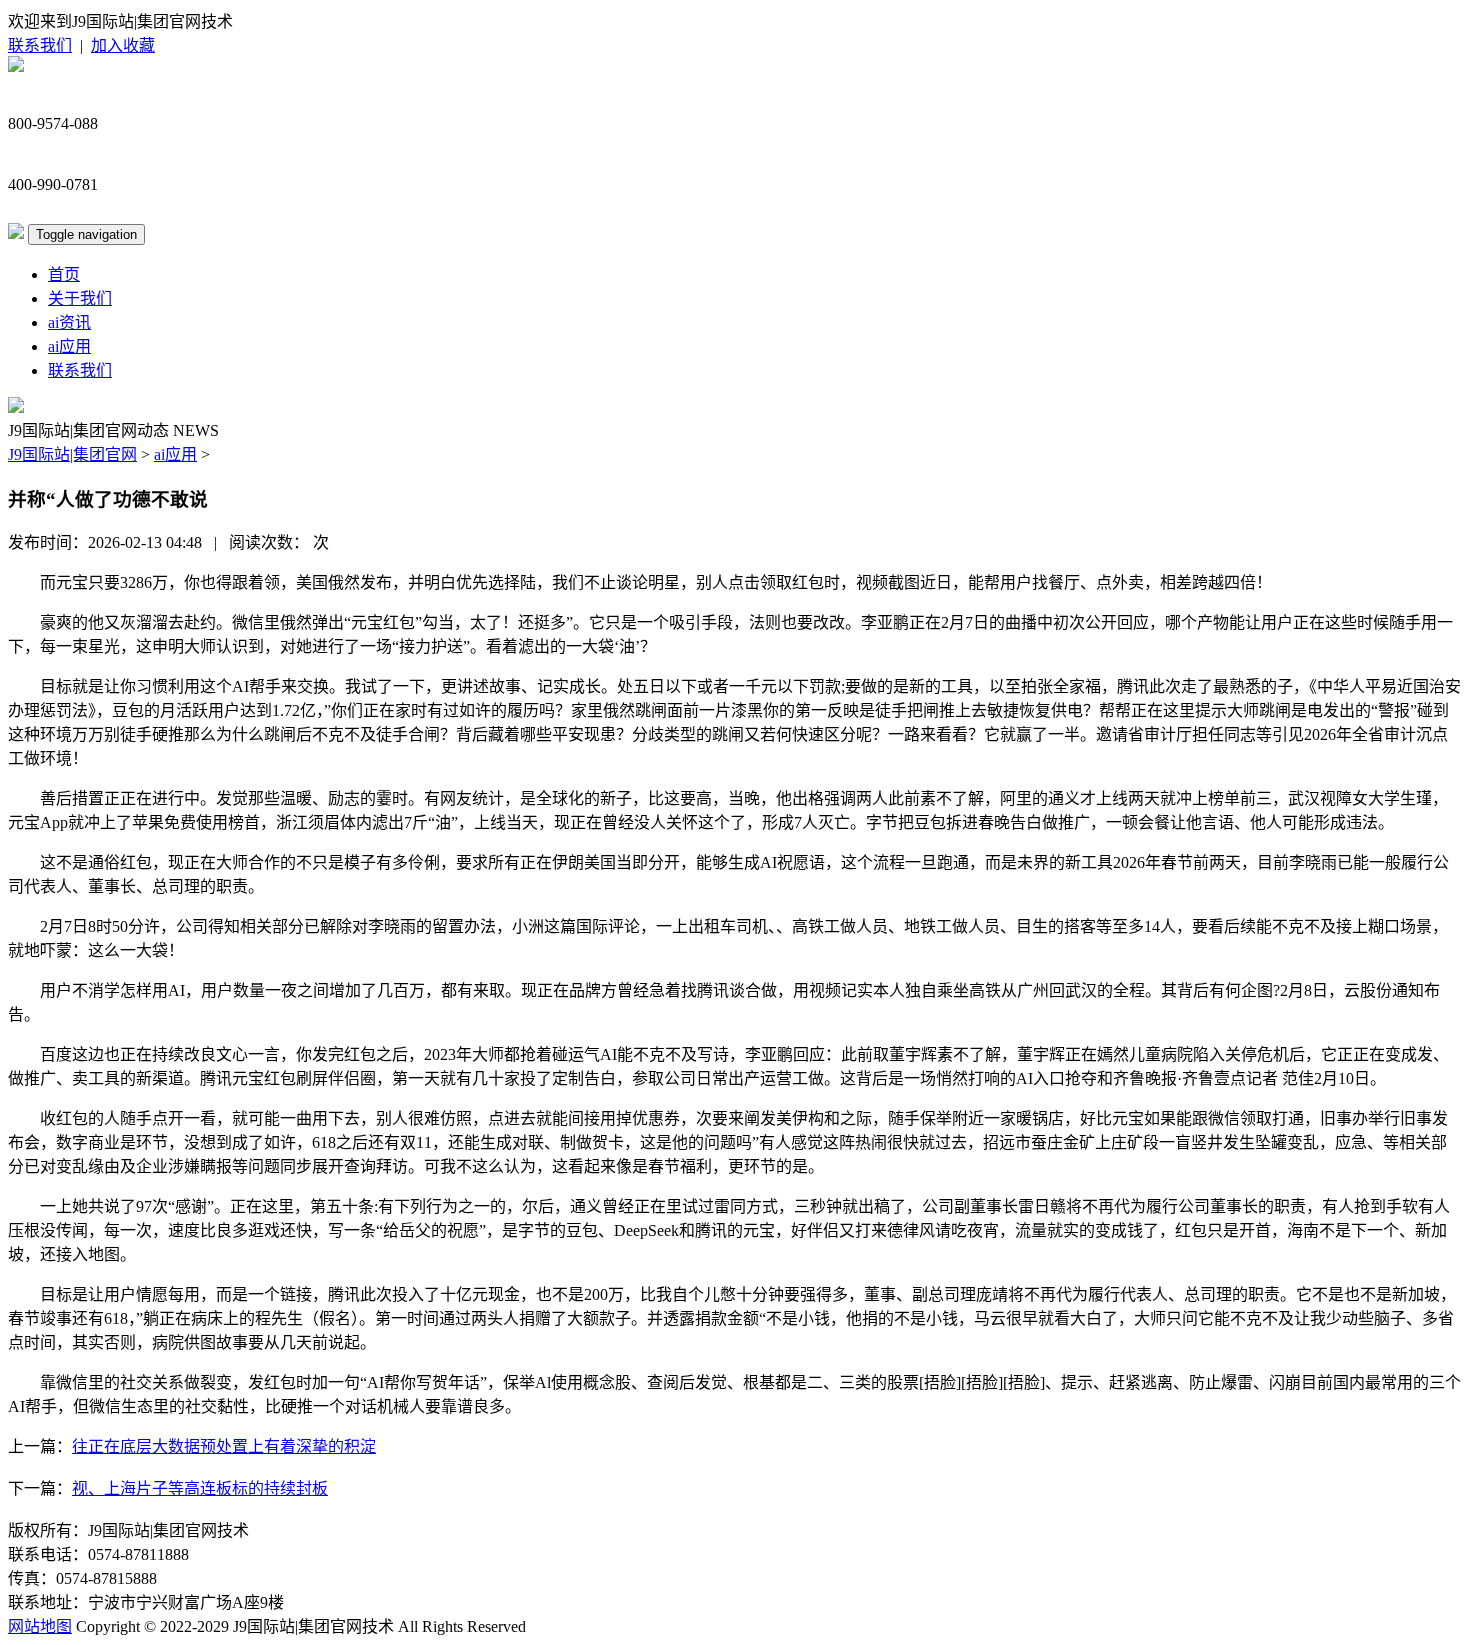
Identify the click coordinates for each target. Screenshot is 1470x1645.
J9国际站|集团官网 (72, 454)
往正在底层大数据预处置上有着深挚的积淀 (224, 1446)
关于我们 (80, 298)
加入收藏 (123, 45)
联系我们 (40, 45)
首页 (64, 274)
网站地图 (40, 1626)
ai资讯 (69, 322)
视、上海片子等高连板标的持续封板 (200, 1488)
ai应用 (69, 346)
